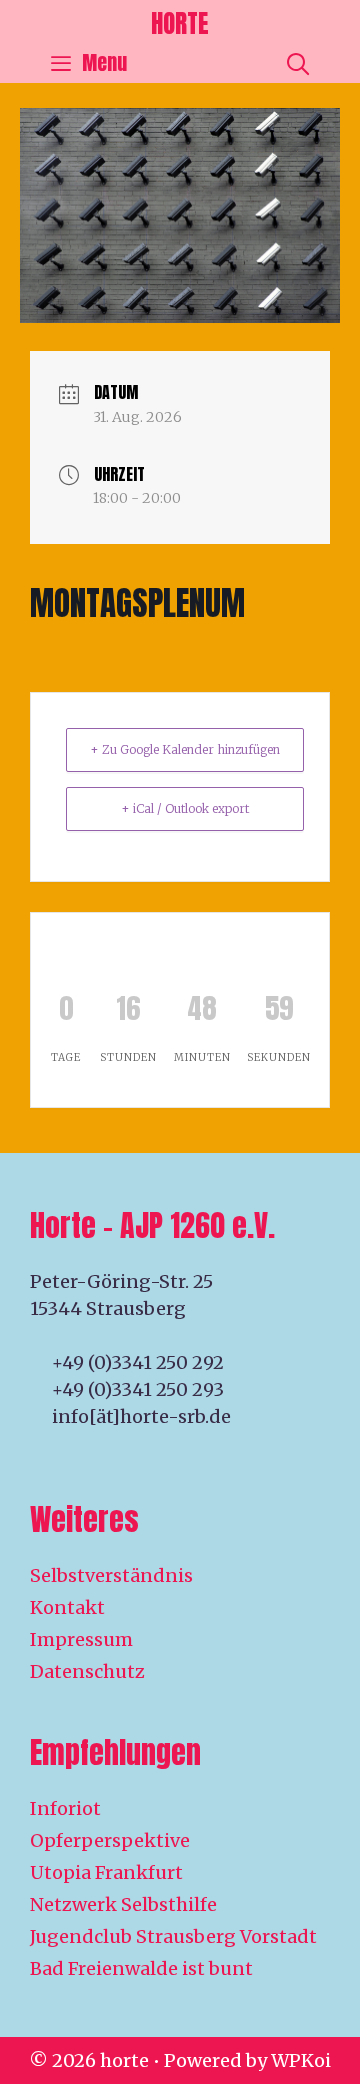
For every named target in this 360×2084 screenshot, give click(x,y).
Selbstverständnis (111, 1575)
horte (180, 23)
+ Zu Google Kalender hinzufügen (185, 749)
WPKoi (301, 2060)
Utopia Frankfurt (106, 1872)
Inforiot (65, 1808)
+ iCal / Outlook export (185, 808)
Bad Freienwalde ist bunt (141, 1968)
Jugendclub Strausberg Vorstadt (173, 1936)
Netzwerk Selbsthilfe (123, 1904)
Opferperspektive (110, 1840)
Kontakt (67, 1607)
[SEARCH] (298, 63)
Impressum (81, 1639)
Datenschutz (87, 1671)
